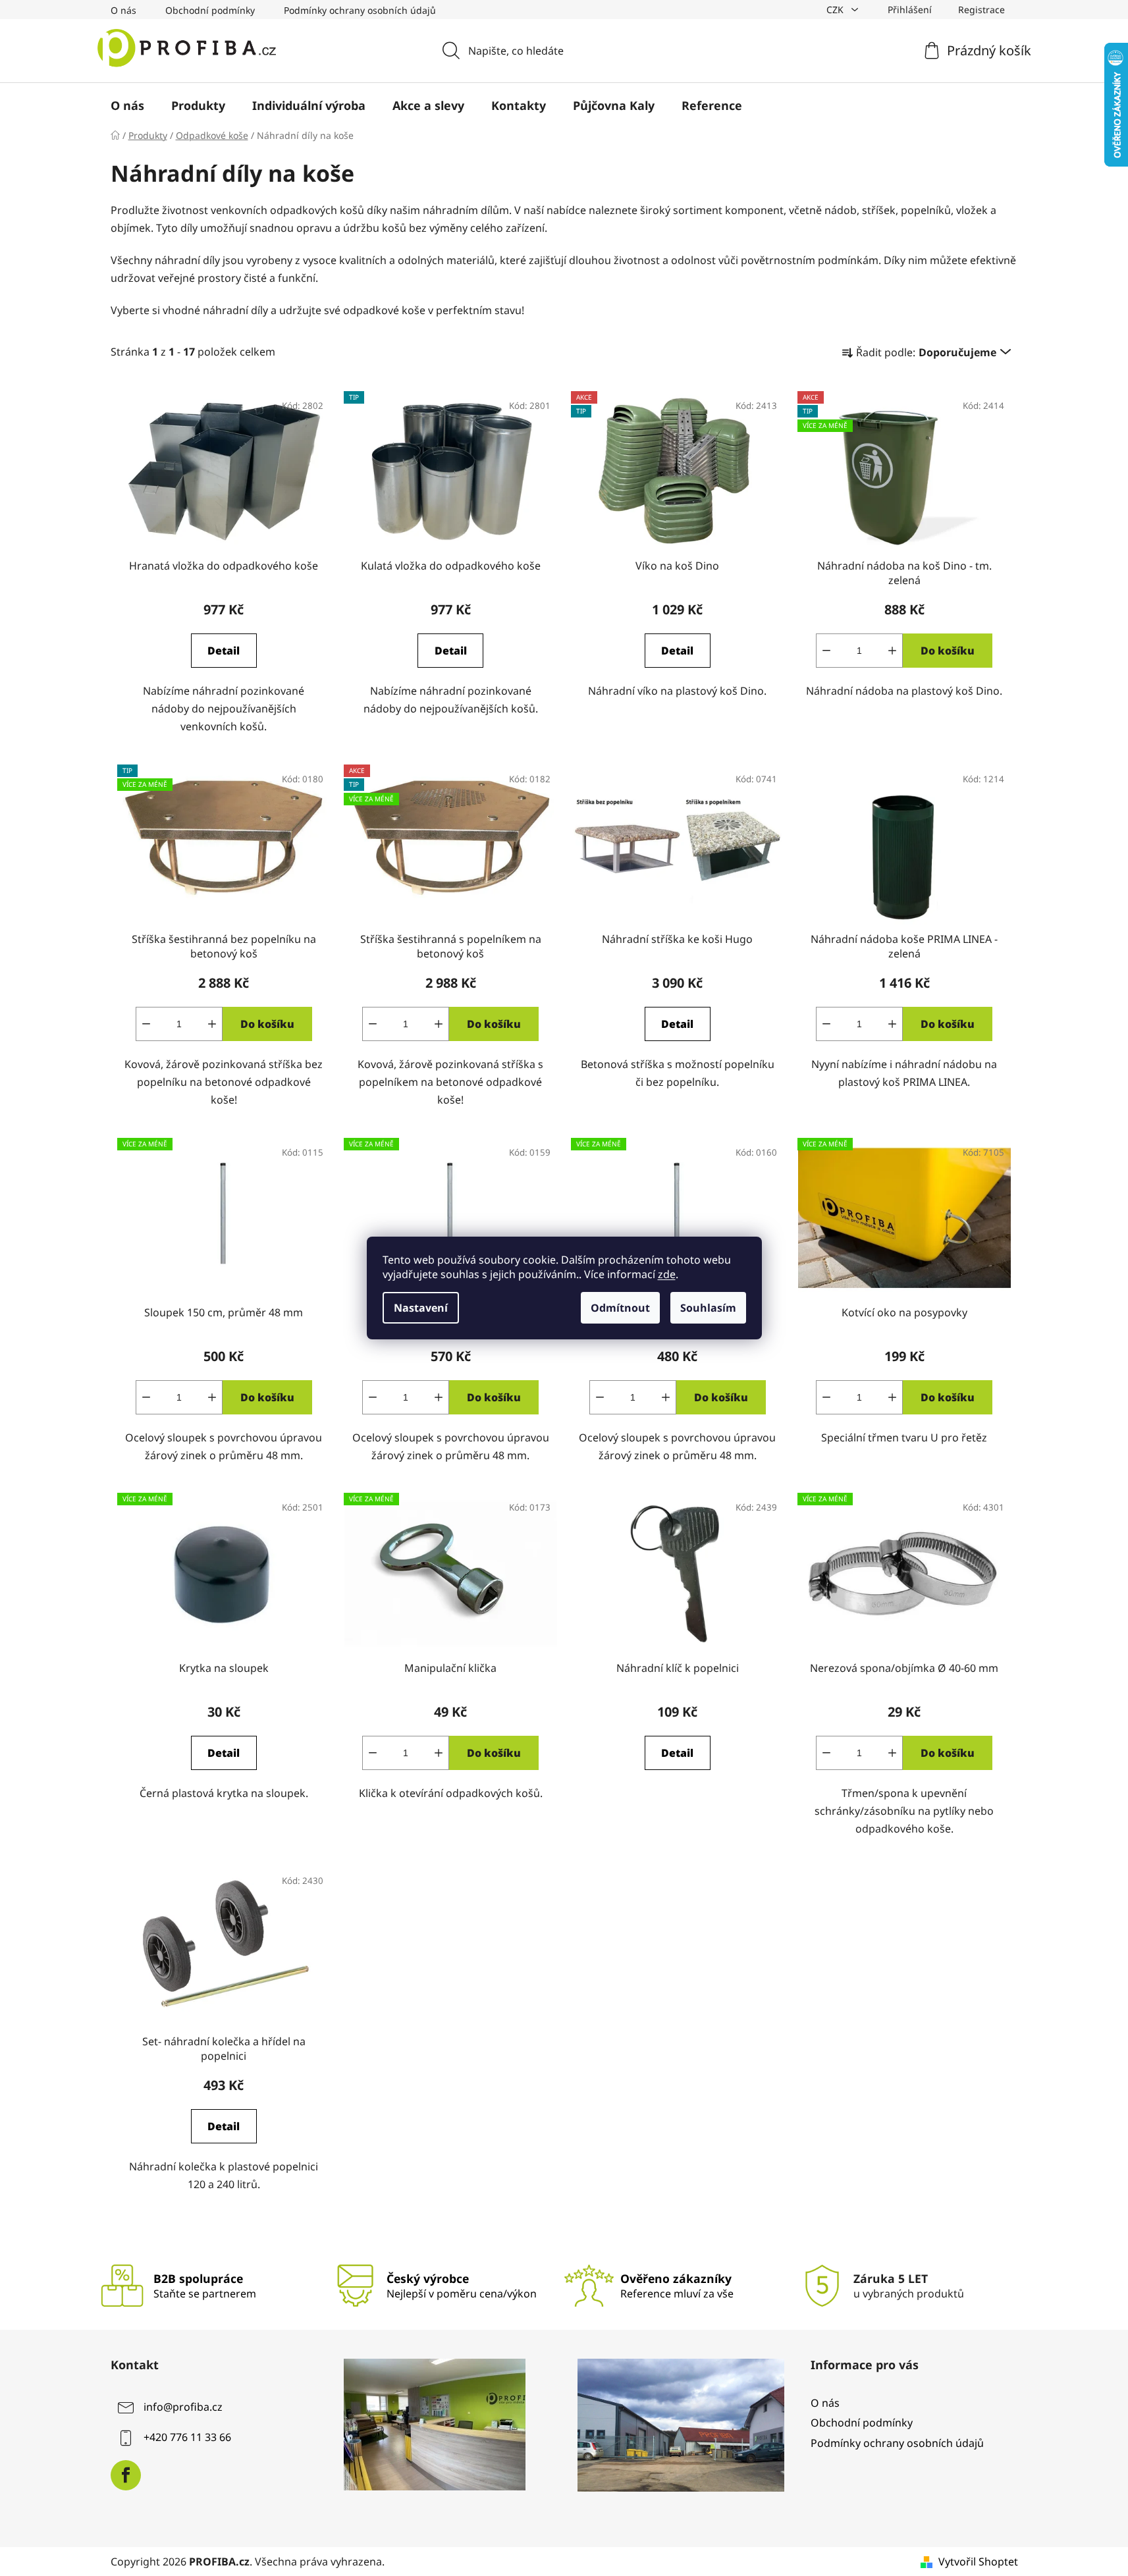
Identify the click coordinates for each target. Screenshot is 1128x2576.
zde (667, 1274)
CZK (836, 10)
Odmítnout (620, 1308)
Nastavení (421, 1308)
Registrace (981, 10)
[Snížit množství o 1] (826, 651)
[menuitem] (127, 105)
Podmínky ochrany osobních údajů (360, 10)
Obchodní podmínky (210, 10)
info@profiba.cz (183, 2407)
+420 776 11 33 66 (187, 2438)
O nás (123, 10)
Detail (224, 651)
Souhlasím (708, 1308)
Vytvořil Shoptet (978, 2562)
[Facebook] (126, 2475)
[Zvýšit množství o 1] (892, 651)
